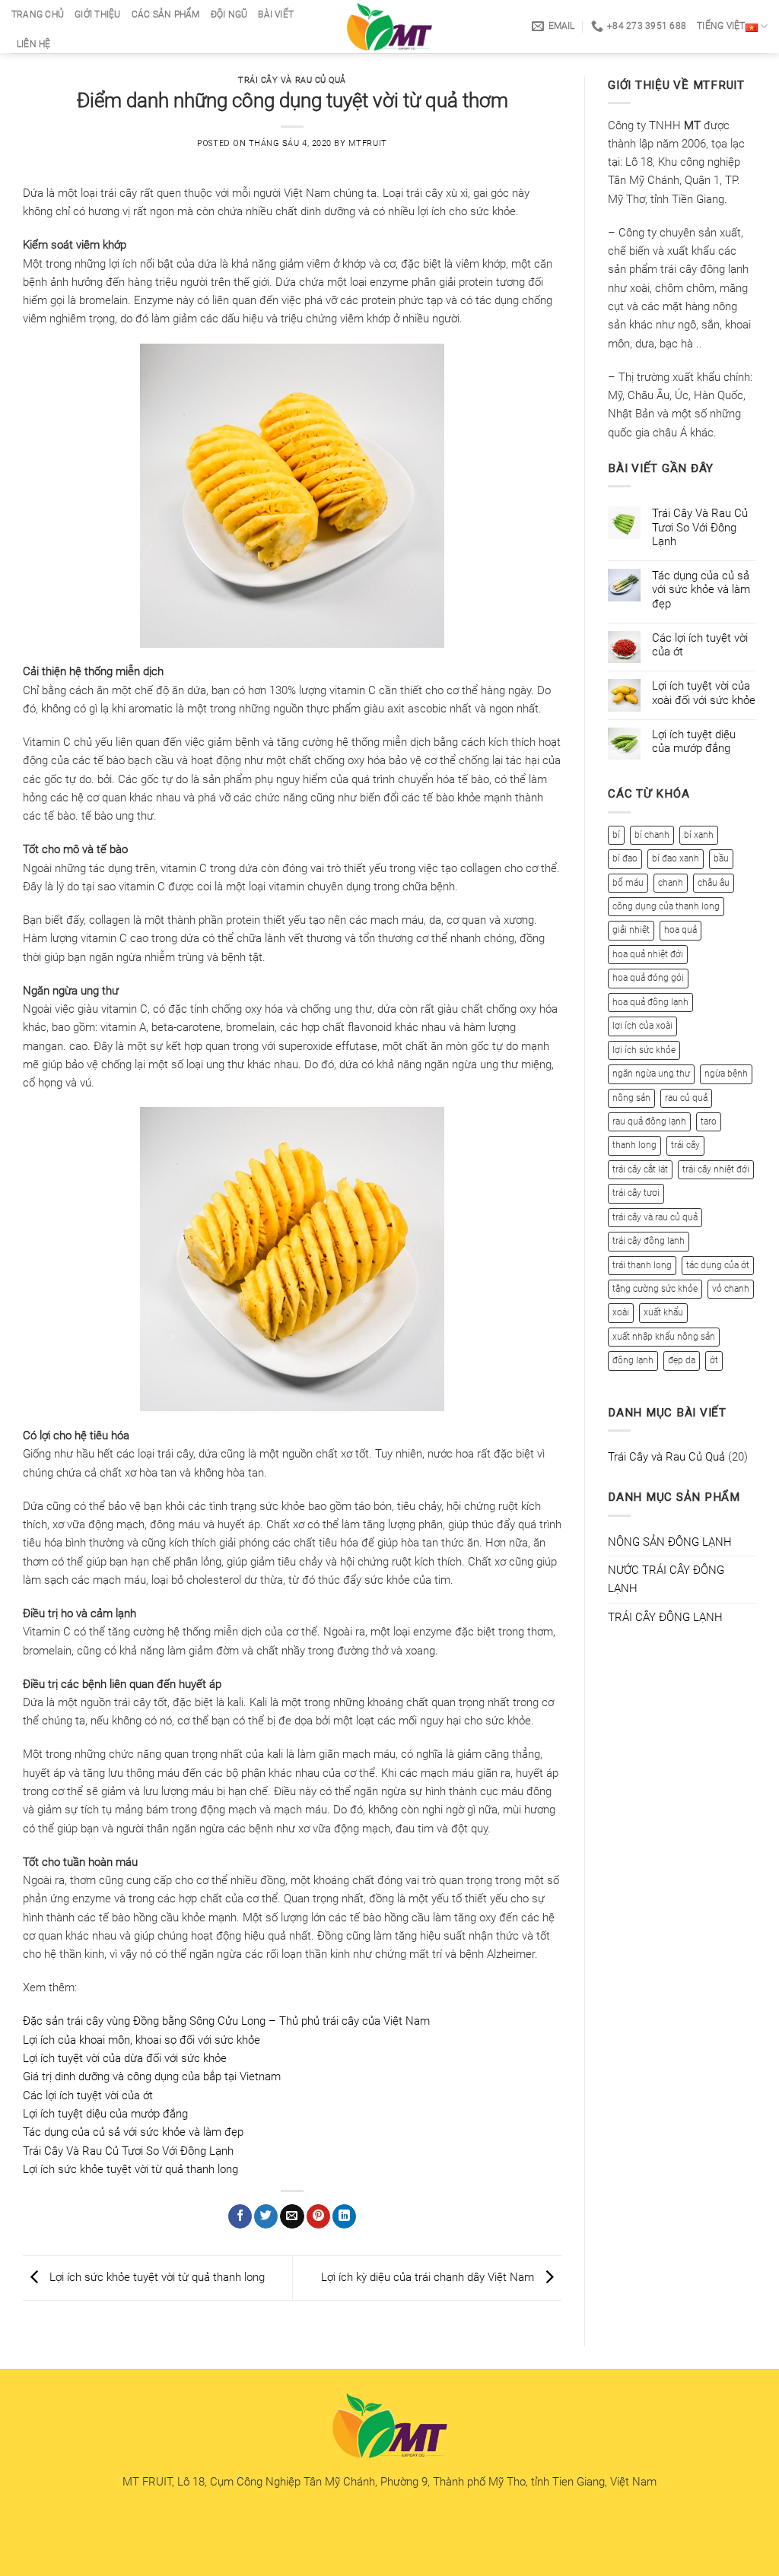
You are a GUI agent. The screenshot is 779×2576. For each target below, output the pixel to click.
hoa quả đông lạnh (650, 1002)
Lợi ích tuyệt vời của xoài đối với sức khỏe (704, 693)
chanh (671, 883)
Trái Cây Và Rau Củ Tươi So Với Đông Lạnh (128, 2151)
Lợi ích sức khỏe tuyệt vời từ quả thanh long (130, 2169)
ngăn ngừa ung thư (651, 1074)
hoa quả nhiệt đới (648, 954)
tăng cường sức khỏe (655, 1289)
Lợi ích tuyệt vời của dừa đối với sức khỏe (125, 2058)
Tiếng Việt (721, 26)
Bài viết (276, 14)
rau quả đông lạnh (649, 1121)
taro (709, 1121)
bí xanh (699, 835)
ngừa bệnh (726, 1074)
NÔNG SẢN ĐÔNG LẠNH (670, 1542)
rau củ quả (686, 1098)
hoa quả (680, 930)
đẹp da (682, 1360)
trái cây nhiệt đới (716, 1169)
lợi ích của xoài (642, 1026)
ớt (714, 1360)
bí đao (625, 858)
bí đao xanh (676, 858)
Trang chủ (38, 14)
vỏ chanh (731, 1289)
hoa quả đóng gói (648, 978)
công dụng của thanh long (666, 906)
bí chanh (652, 835)
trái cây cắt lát (640, 1169)
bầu (721, 858)
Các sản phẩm (166, 14)
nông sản (631, 1098)
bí (616, 835)
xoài (621, 1312)
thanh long (634, 1145)
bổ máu (628, 883)
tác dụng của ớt (718, 1265)
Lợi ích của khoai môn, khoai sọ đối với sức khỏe (141, 2040)
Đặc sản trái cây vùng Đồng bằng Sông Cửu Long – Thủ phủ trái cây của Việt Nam (226, 2021)
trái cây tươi (636, 1193)
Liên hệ (34, 44)
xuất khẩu (663, 1312)
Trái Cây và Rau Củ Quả (292, 80)
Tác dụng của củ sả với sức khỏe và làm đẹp (133, 2132)
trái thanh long (642, 1265)
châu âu (714, 883)
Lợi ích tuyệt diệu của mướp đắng (105, 2114)
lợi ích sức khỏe (644, 1050)
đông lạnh (633, 1360)
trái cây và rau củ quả (655, 1217)
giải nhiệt (631, 930)
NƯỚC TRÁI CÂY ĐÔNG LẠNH (666, 1579)
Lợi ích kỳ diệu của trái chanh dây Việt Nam (429, 2277)
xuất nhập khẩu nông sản (664, 1337)
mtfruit (368, 143)
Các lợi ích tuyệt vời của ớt (88, 2095)
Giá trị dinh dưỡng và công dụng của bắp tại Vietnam (152, 2076)
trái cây (685, 1145)
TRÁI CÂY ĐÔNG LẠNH (665, 1617)
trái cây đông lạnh (649, 1241)
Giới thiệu (97, 14)
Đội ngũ (229, 14)
